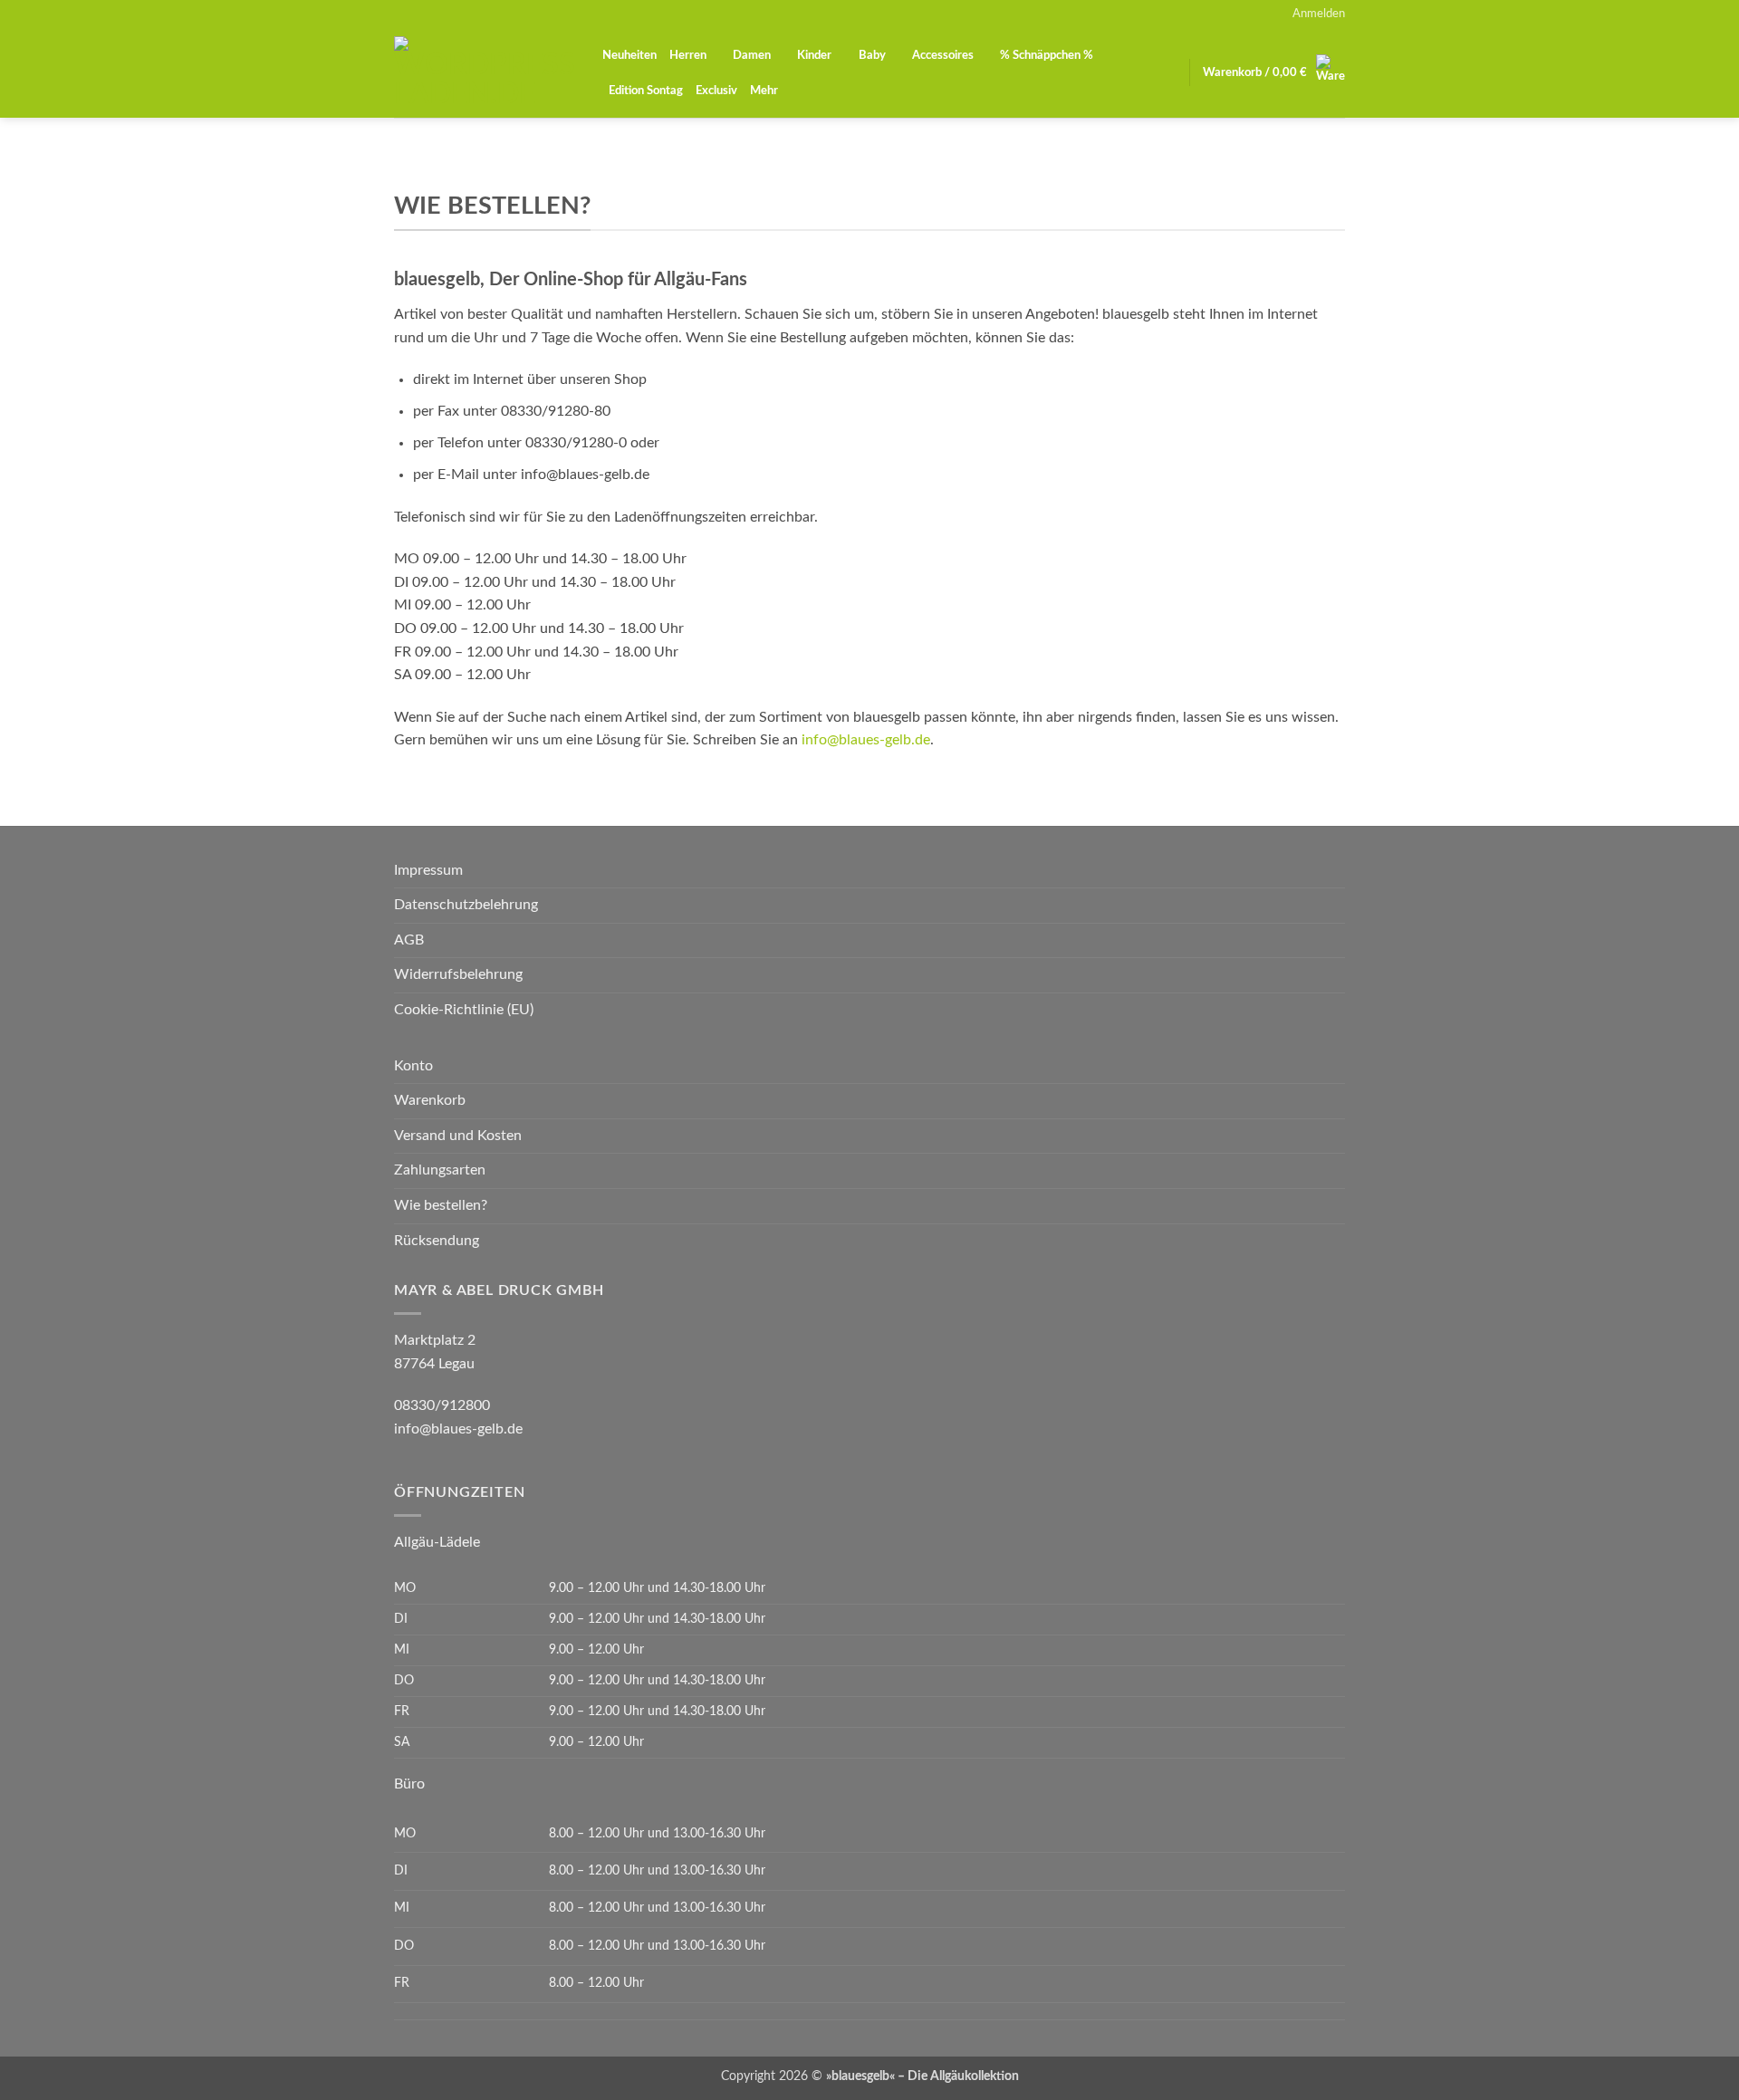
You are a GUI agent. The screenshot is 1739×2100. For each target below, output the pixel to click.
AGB (409, 940)
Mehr (764, 91)
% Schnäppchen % (1047, 55)
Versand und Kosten (458, 1136)
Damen (752, 55)
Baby (872, 55)
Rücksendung (437, 1241)
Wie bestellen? (441, 1205)
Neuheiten (629, 55)
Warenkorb (430, 1100)
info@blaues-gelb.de (866, 740)
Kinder (814, 55)
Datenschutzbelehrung (466, 905)
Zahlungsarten (440, 1170)
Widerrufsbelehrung (458, 974)
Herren (688, 55)
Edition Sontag (646, 91)
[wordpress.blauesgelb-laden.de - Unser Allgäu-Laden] (485, 72)
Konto (413, 1066)
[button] (1319, 14)
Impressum (428, 870)
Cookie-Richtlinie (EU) (464, 1010)
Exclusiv (716, 91)
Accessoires (943, 55)
